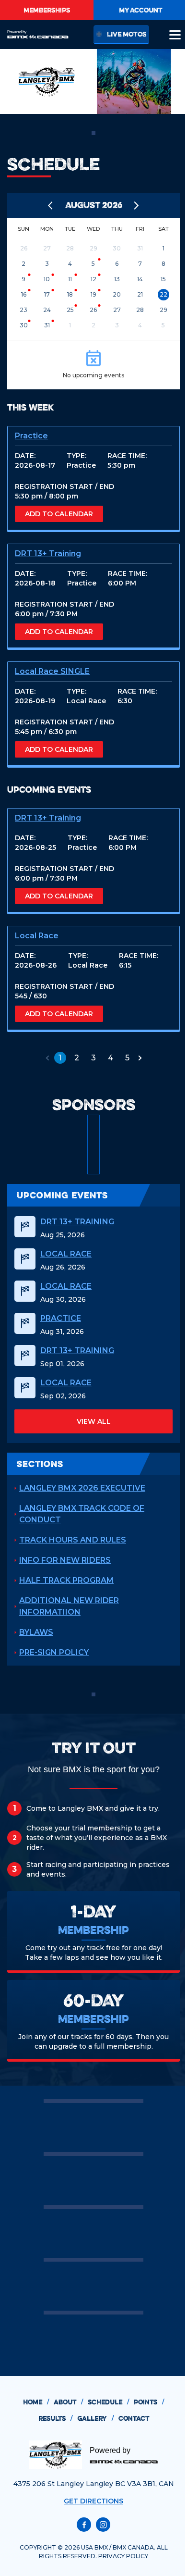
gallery (95, 2418)
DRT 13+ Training (48, 554)
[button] (47, 1058)
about (68, 2402)
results (55, 2418)
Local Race (37, 936)
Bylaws (36, 1632)
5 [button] (127, 1058)
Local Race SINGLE (52, 671)
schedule (108, 2402)
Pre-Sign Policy (54, 1652)
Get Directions (93, 2501)
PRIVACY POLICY (123, 2556)
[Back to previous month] (51, 205)
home (36, 2402)
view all (94, 1421)
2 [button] (77, 1058)
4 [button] (111, 1058)
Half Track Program (66, 1580)
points (149, 2402)
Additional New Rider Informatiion (69, 1606)
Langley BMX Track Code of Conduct (82, 1514)
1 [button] (60, 1058)
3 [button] (93, 1058)
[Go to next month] (137, 205)
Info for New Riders (65, 1560)
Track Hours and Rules (73, 1540)
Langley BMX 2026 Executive (82, 1488)
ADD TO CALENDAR (59, 514)
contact (134, 2418)
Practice (31, 436)
